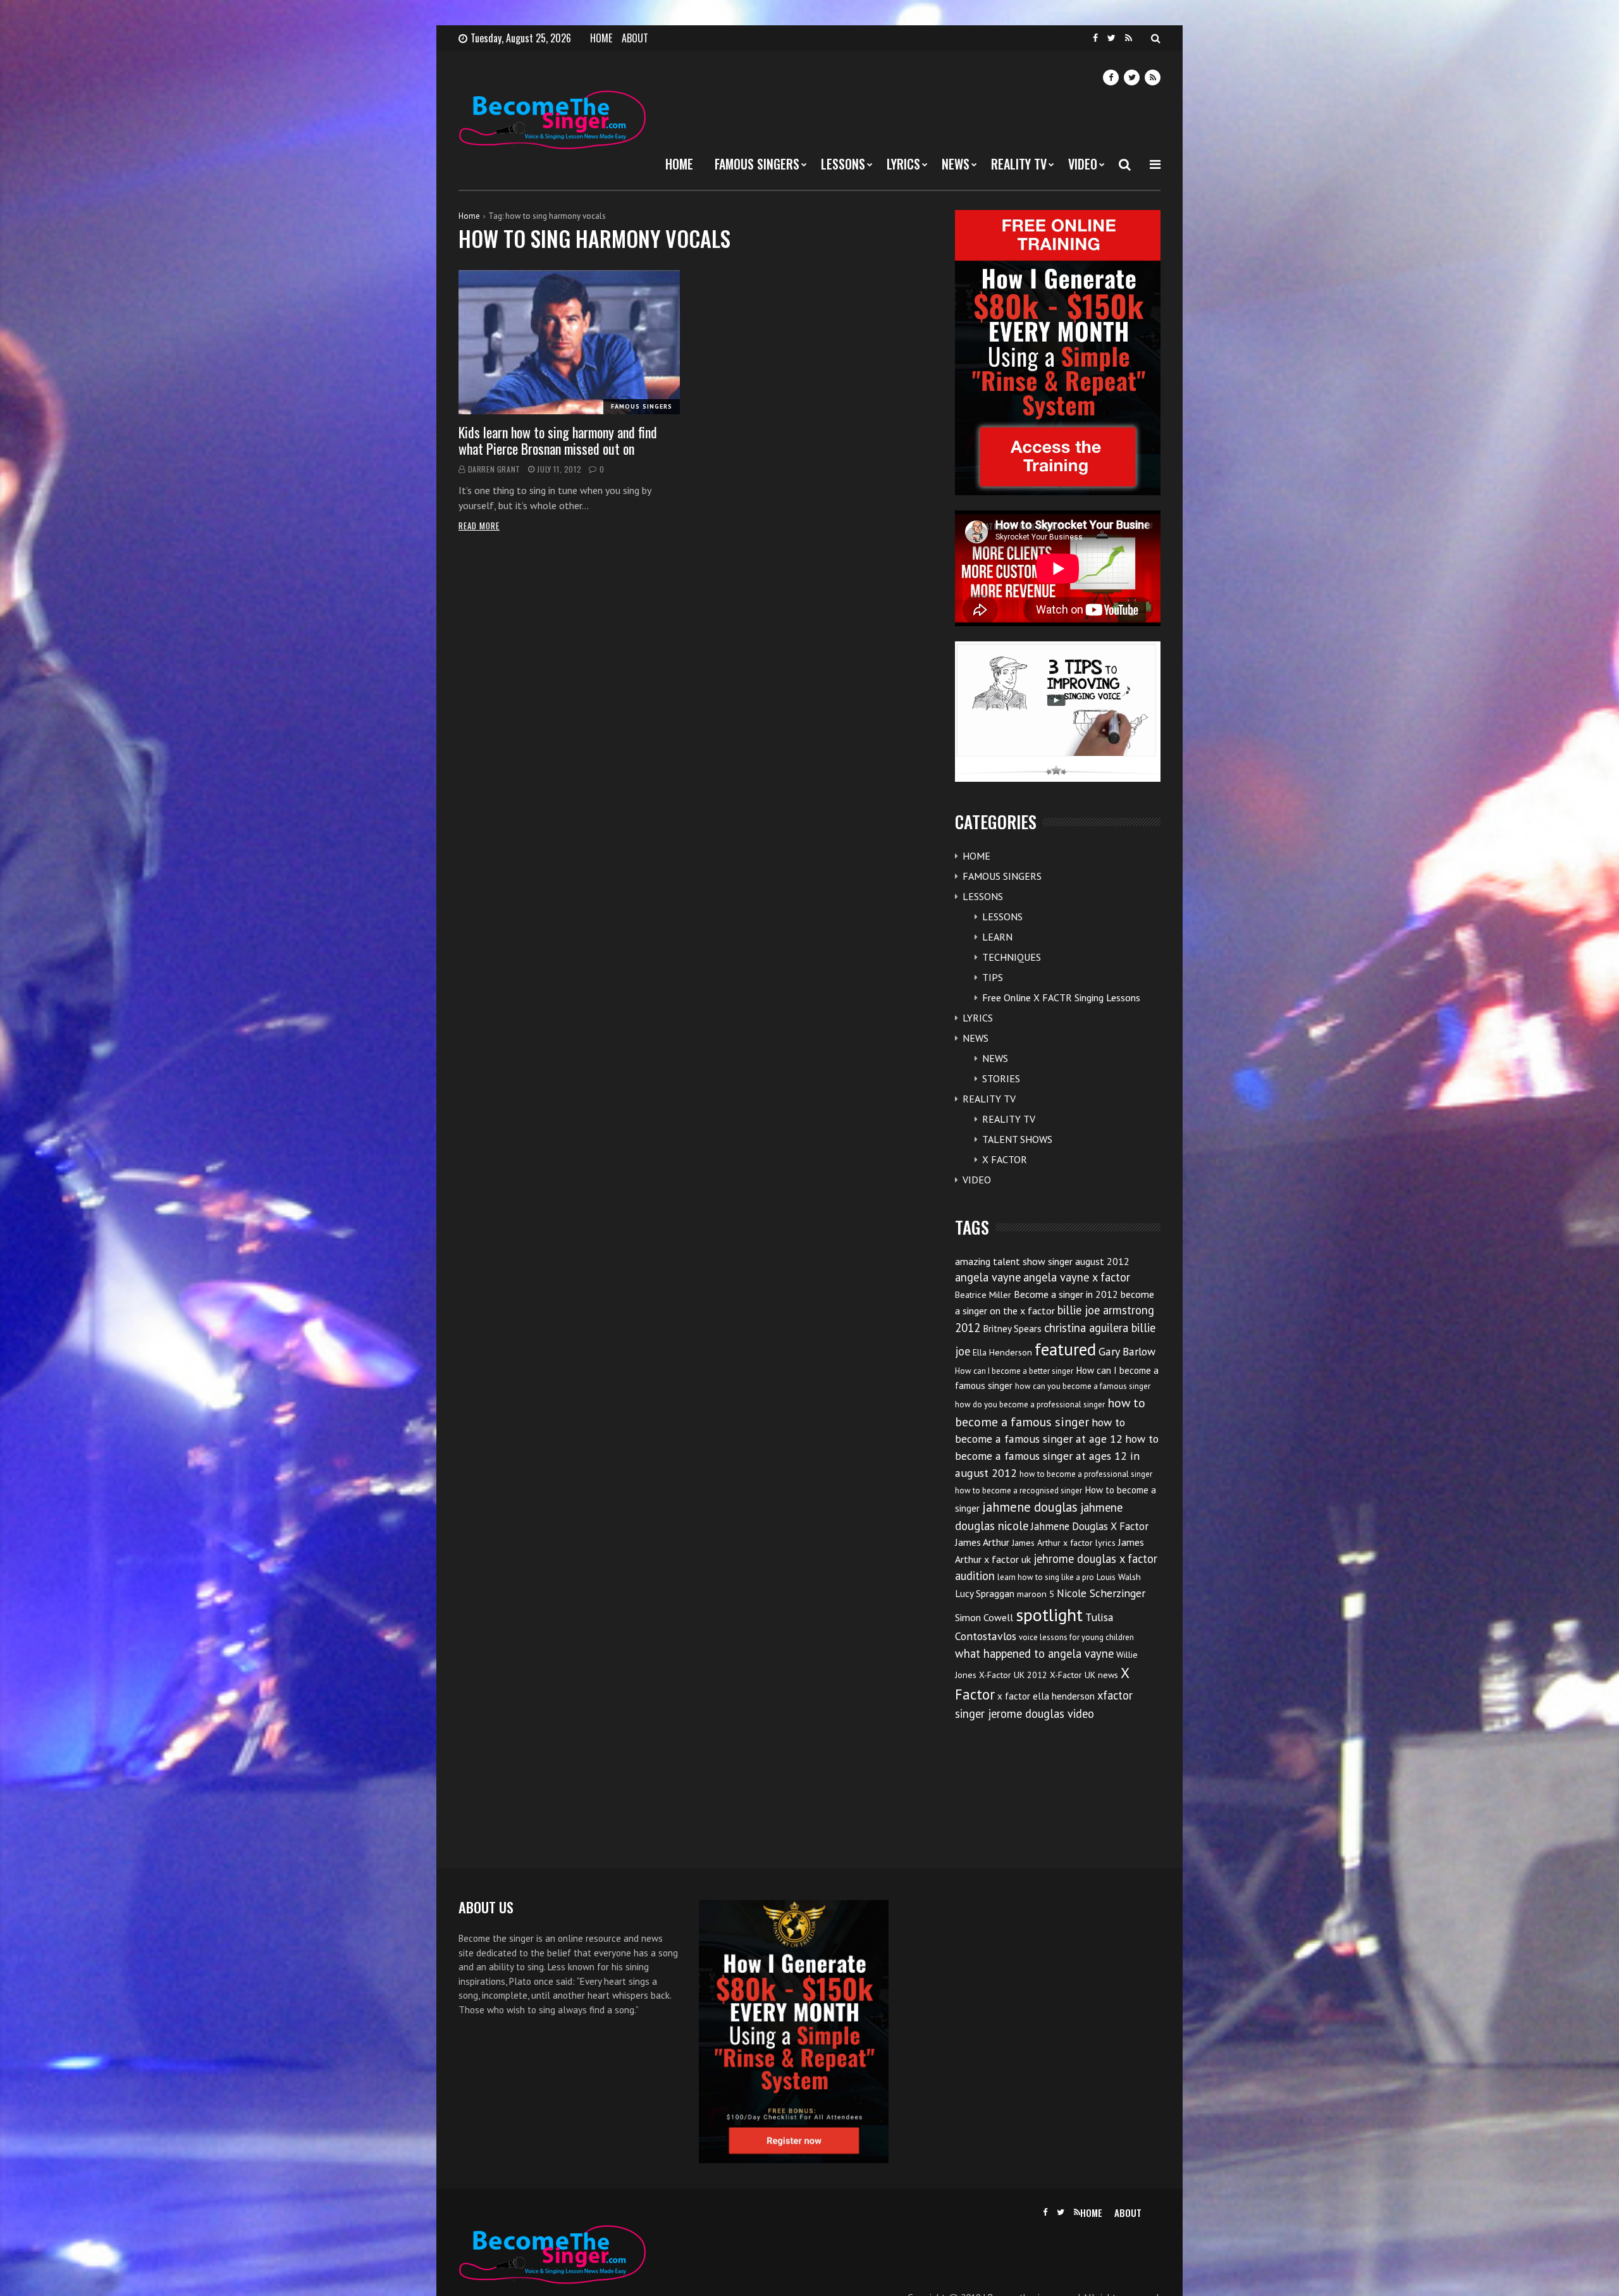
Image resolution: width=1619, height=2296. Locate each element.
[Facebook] (1095, 38)
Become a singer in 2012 (1066, 1294)
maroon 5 (1036, 1594)
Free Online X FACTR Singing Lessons (1061, 997)
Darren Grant (494, 469)
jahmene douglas (1030, 1507)
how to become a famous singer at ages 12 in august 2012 (1057, 1456)
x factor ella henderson (1046, 1696)
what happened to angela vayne (1034, 1653)
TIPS (993, 977)
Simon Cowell (984, 1617)
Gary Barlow (1127, 1351)
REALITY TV (1019, 164)
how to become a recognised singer (1019, 1491)
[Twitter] (1111, 38)
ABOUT (635, 38)
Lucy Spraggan (985, 1594)
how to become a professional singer (1086, 1474)
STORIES (1001, 1078)
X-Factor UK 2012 (1013, 1675)
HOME (601, 38)
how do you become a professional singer (1030, 1404)
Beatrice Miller (983, 1295)
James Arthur (982, 1542)
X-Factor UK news (1084, 1675)
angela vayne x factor (1077, 1277)
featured (1065, 1349)
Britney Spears (1012, 1329)
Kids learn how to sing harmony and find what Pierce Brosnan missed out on (558, 440)
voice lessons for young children (1076, 1637)
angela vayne (988, 1277)
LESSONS (843, 164)
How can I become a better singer (1014, 1371)
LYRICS (903, 164)
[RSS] (1129, 38)
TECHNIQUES (1012, 957)
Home (469, 216)
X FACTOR (1005, 1159)
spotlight (1049, 1614)
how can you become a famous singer (1083, 1386)
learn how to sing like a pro (1046, 1577)
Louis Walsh (1119, 1577)
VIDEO (1083, 164)
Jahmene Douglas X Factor (1090, 1526)
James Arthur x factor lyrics (1064, 1543)
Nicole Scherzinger (1101, 1593)
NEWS (956, 164)
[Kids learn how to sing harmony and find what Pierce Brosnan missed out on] (569, 342)
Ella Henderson (1002, 1352)
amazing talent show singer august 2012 (1042, 1261)
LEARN (997, 937)
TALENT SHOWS (1017, 1139)
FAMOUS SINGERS (757, 164)
